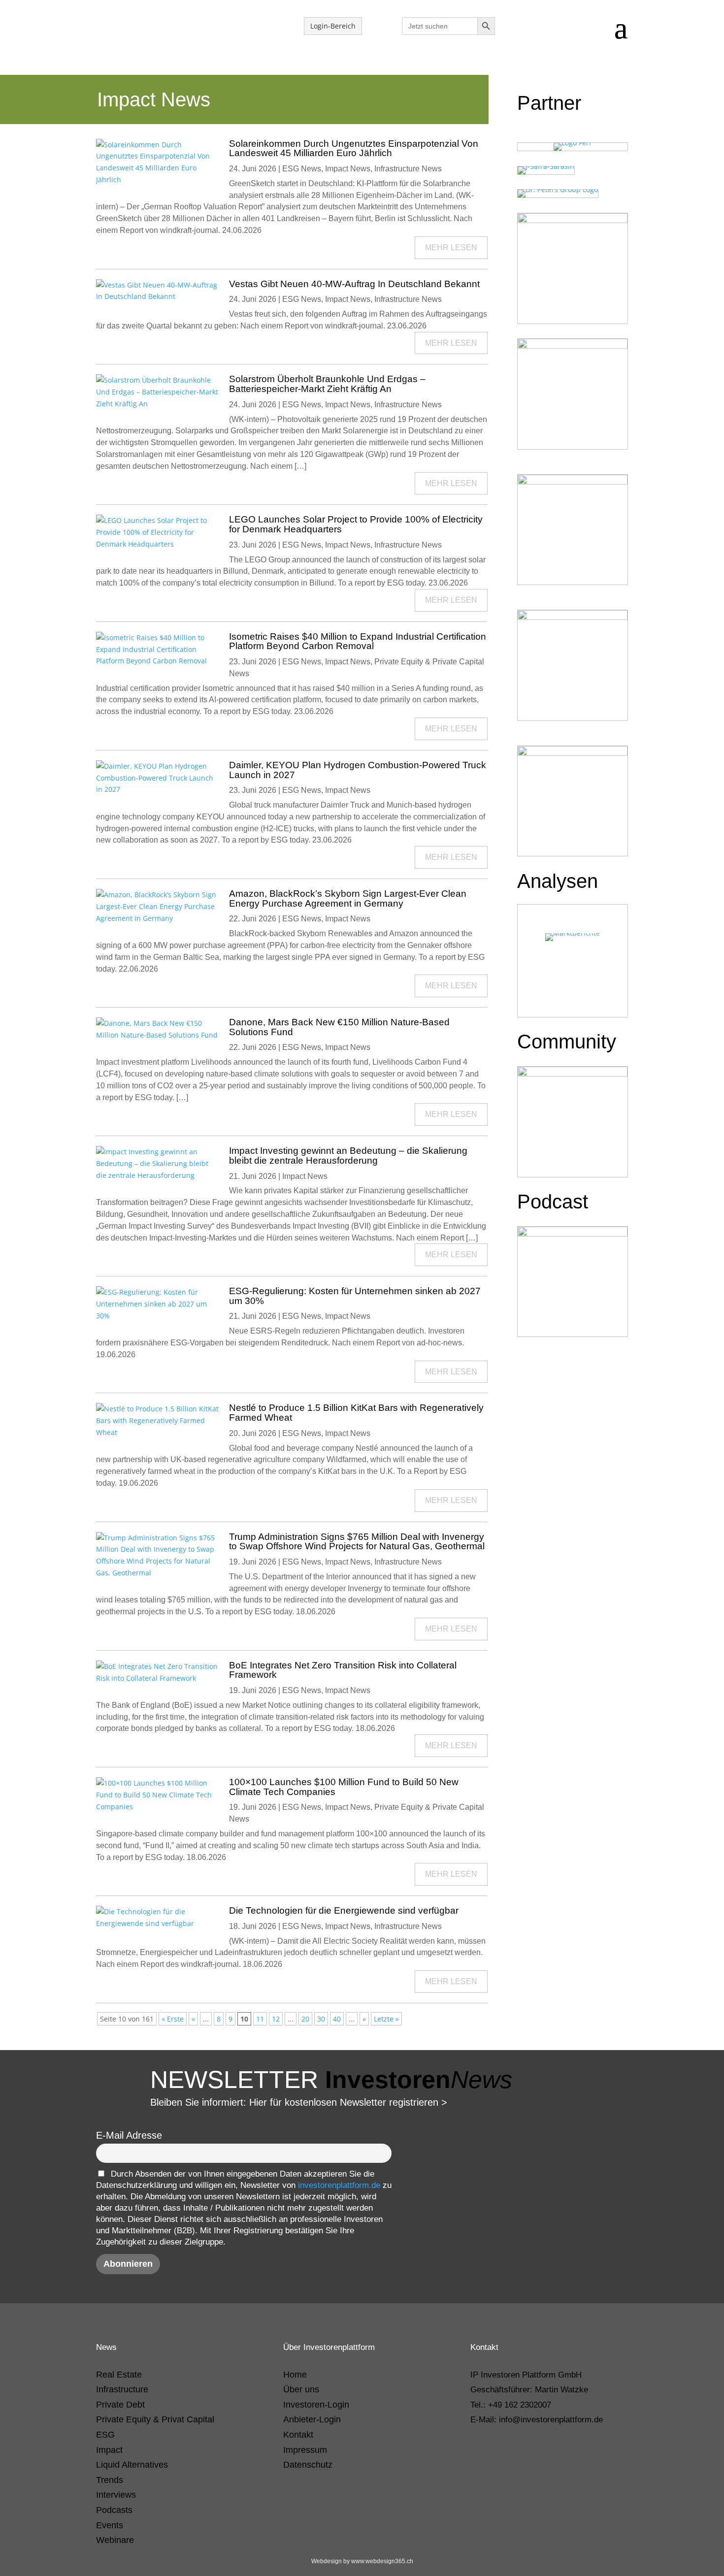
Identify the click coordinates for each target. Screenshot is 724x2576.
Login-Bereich (333, 26)
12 (276, 2019)
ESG (105, 2435)
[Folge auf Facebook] (518, 2446)
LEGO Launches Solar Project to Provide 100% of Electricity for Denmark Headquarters (356, 524)
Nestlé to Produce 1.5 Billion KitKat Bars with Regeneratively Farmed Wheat (356, 1413)
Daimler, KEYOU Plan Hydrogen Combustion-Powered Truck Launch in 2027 (358, 770)
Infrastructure (122, 2389)
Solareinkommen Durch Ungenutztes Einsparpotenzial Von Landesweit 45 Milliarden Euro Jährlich (354, 148)
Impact (109, 2450)
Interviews (116, 2495)
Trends (110, 2480)
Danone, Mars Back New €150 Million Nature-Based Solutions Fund (339, 1027)
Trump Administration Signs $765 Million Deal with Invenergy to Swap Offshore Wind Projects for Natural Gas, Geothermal (357, 1542)
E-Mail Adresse (129, 2135)
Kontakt (298, 2435)
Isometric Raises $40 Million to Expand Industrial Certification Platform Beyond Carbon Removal (358, 641)
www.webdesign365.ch (382, 2561)
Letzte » (386, 2019)
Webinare (115, 2540)
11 (260, 2019)
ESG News (302, 169)
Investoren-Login (316, 2405)
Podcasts (114, 2510)
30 (321, 2019)
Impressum (305, 2450)
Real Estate (119, 2375)
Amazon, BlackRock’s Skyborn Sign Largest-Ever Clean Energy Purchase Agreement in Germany (348, 898)
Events (110, 2525)
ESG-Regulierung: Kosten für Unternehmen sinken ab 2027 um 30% (355, 1296)
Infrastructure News (408, 169)
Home (295, 2375)
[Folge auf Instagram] (498, 2446)
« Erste (173, 2019)
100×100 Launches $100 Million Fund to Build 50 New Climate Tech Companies (344, 1787)
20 (305, 2019)
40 (337, 2019)
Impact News (348, 169)
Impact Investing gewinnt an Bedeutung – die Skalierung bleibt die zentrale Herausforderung (348, 1156)
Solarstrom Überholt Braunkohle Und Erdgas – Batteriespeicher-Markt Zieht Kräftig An (327, 384)
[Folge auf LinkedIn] (478, 2446)
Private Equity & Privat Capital (155, 2419)
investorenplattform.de (339, 2185)
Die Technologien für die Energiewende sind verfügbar (344, 1910)
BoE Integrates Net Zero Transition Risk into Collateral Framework (343, 1670)
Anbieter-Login (312, 2419)
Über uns (301, 2389)
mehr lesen (451, 247)
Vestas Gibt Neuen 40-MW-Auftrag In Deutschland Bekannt (354, 284)
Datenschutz (308, 2465)
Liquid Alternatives (132, 2465)
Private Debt (120, 2405)
